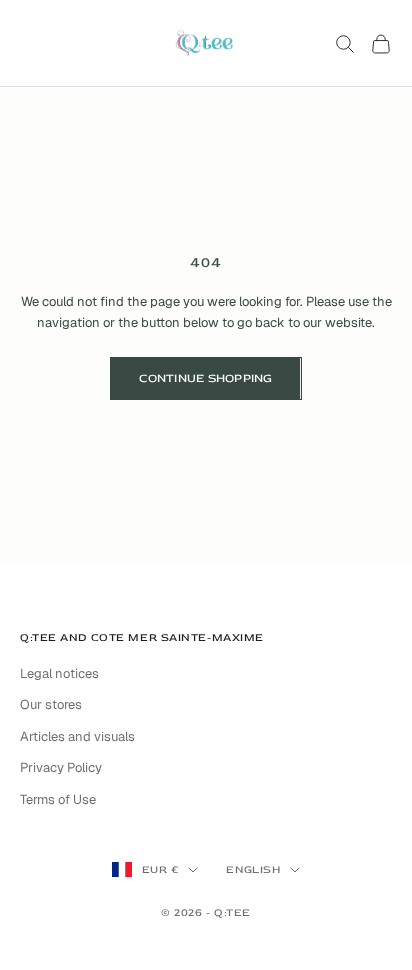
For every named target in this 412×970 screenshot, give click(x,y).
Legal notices (59, 673)
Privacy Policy (61, 767)
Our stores (51, 704)
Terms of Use (58, 799)
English (253, 869)
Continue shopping (205, 378)
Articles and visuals (77, 736)
